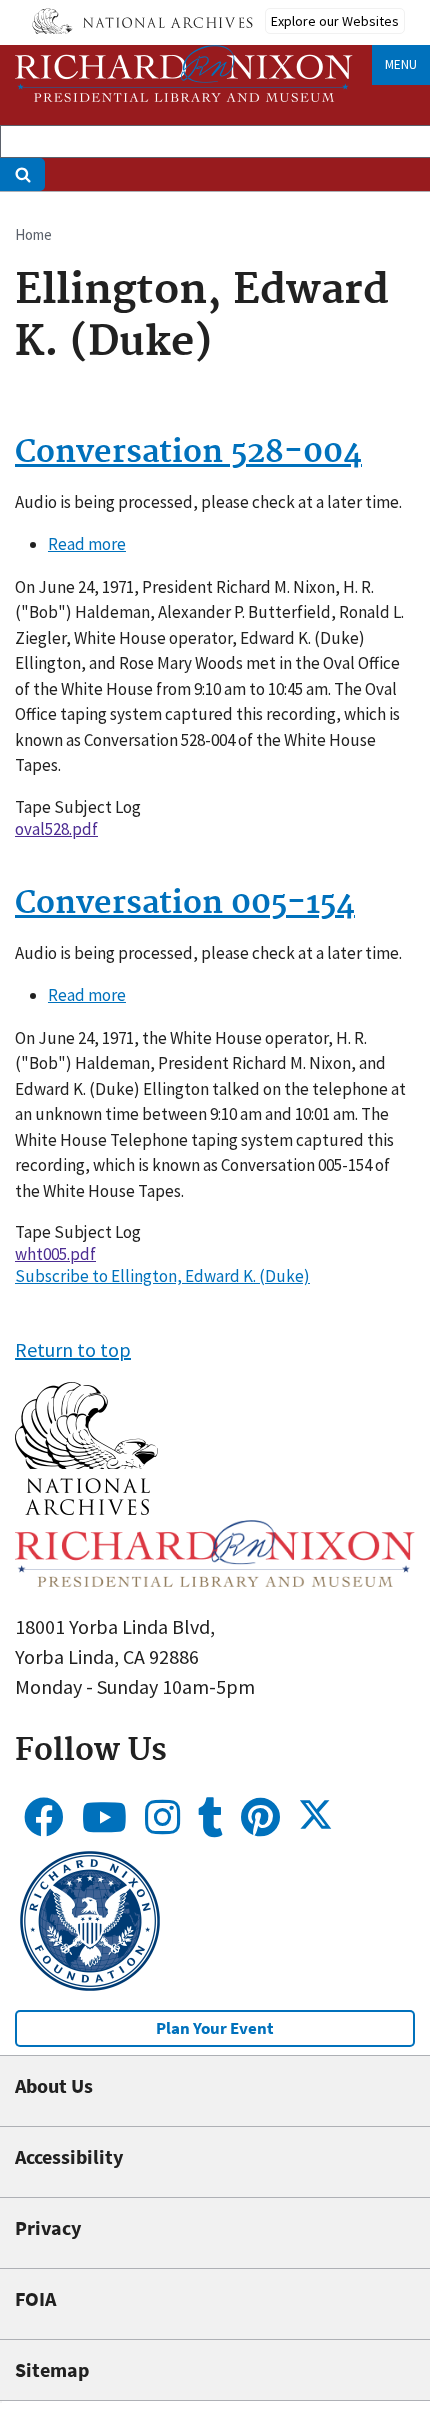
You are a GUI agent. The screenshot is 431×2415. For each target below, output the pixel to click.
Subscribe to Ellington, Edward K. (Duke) (162, 1276)
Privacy (48, 2227)
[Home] (184, 73)
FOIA (35, 2298)
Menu (401, 64)
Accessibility (69, 2156)
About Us (54, 2085)
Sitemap (52, 2369)
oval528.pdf (56, 829)
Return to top (73, 1349)
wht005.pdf (55, 1254)
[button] (86, 1507)
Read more (87, 544)
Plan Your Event (215, 2028)
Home (33, 234)
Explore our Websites (335, 21)
